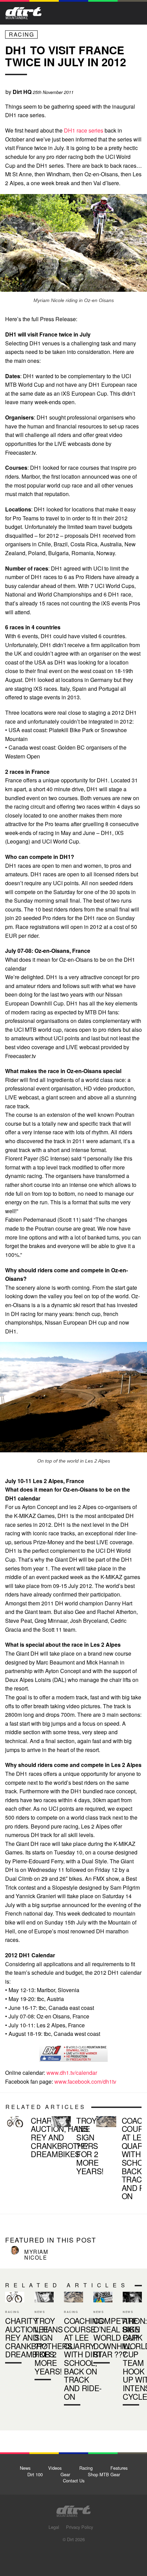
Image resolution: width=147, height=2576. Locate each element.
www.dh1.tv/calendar (72, 2073)
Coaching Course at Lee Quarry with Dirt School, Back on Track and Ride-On (116, 2160)
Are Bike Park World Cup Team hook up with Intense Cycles (132, 2350)
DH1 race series (84, 130)
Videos (55, 2468)
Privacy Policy (79, 2527)
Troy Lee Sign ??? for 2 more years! (71, 2147)
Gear (65, 2474)
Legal (54, 2527)
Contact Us (74, 2481)
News (25, 2468)
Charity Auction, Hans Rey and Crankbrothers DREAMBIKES (25, 2139)
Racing (22, 34)
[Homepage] (73, 2509)
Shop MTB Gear (104, 2474)
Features (119, 2468)
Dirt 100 (35, 2474)
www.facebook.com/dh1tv (85, 2081)
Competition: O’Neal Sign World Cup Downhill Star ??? (103, 2329)
